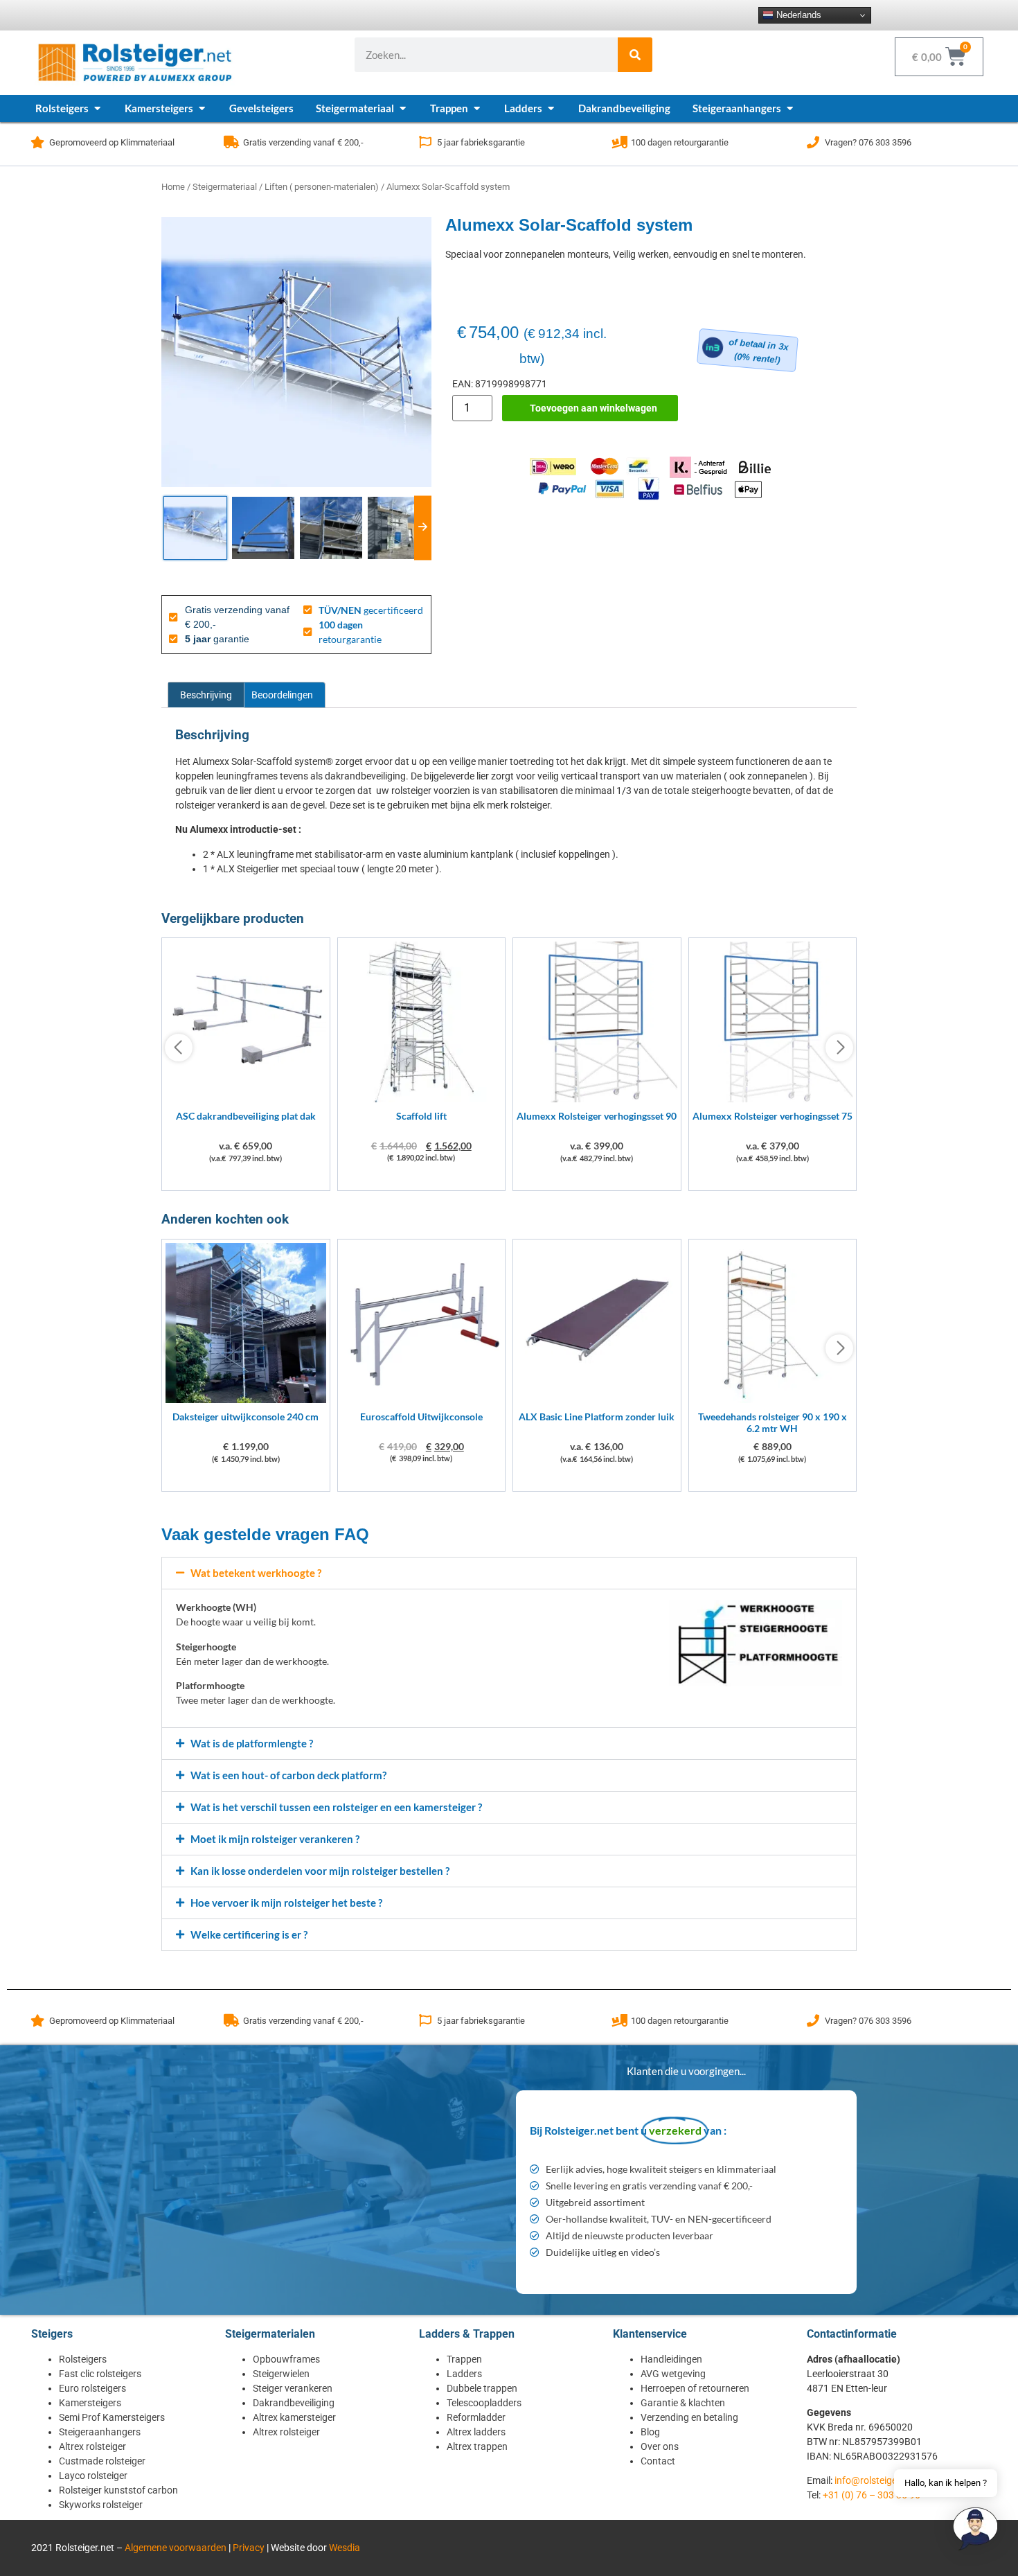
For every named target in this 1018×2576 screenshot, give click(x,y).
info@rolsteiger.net (875, 2480)
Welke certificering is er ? (249, 1934)
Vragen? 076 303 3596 (868, 142)
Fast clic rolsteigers (100, 2374)
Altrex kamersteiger (294, 2417)
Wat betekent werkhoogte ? (256, 1573)
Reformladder (476, 2417)
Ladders (464, 2374)
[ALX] (597, 1399)
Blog (650, 2432)
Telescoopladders (484, 2403)
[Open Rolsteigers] (97, 108)
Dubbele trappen (482, 2388)
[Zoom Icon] (296, 352)
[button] (509, 1573)
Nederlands (797, 15)
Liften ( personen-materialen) (322, 187)
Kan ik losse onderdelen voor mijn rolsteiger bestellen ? (320, 1871)
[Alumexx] (597, 1099)
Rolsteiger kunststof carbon (118, 2490)
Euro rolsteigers (92, 2388)
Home (173, 187)
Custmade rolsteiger (102, 2461)
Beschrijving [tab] (206, 695)
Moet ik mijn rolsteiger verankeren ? (275, 1839)
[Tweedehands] (773, 1399)
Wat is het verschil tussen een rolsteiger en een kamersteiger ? (336, 1807)
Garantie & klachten (683, 2403)
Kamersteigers (90, 2403)
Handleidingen (671, 2359)
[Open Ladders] (551, 108)
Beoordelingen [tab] (282, 695)
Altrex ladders (476, 2432)
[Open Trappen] (477, 108)
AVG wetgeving (673, 2374)
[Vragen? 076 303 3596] (813, 142)
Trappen (464, 2359)
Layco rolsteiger (93, 2476)
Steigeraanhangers (100, 2432)
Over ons (660, 2446)
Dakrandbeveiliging (294, 2403)
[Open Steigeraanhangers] (790, 108)
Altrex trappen (477, 2446)
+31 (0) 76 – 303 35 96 (872, 2495)
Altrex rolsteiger (92, 2446)
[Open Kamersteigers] (202, 108)
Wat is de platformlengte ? (252, 1743)
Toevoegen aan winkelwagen (593, 408)
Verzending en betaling (689, 2417)
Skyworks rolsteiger (101, 2505)
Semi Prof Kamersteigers (112, 2417)
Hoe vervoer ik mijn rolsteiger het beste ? (286, 1903)
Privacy (249, 2548)
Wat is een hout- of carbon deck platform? (288, 1775)
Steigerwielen (281, 2374)
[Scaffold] (422, 1099)
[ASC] (246, 1099)
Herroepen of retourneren (695, 2388)
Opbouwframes (286, 2359)
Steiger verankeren (293, 2388)
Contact (658, 2461)
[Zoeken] (635, 55)
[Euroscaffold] (422, 1399)
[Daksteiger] (246, 1399)
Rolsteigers (83, 2359)
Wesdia (345, 2548)
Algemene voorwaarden (176, 2548)
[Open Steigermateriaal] (403, 108)
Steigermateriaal (225, 187)
